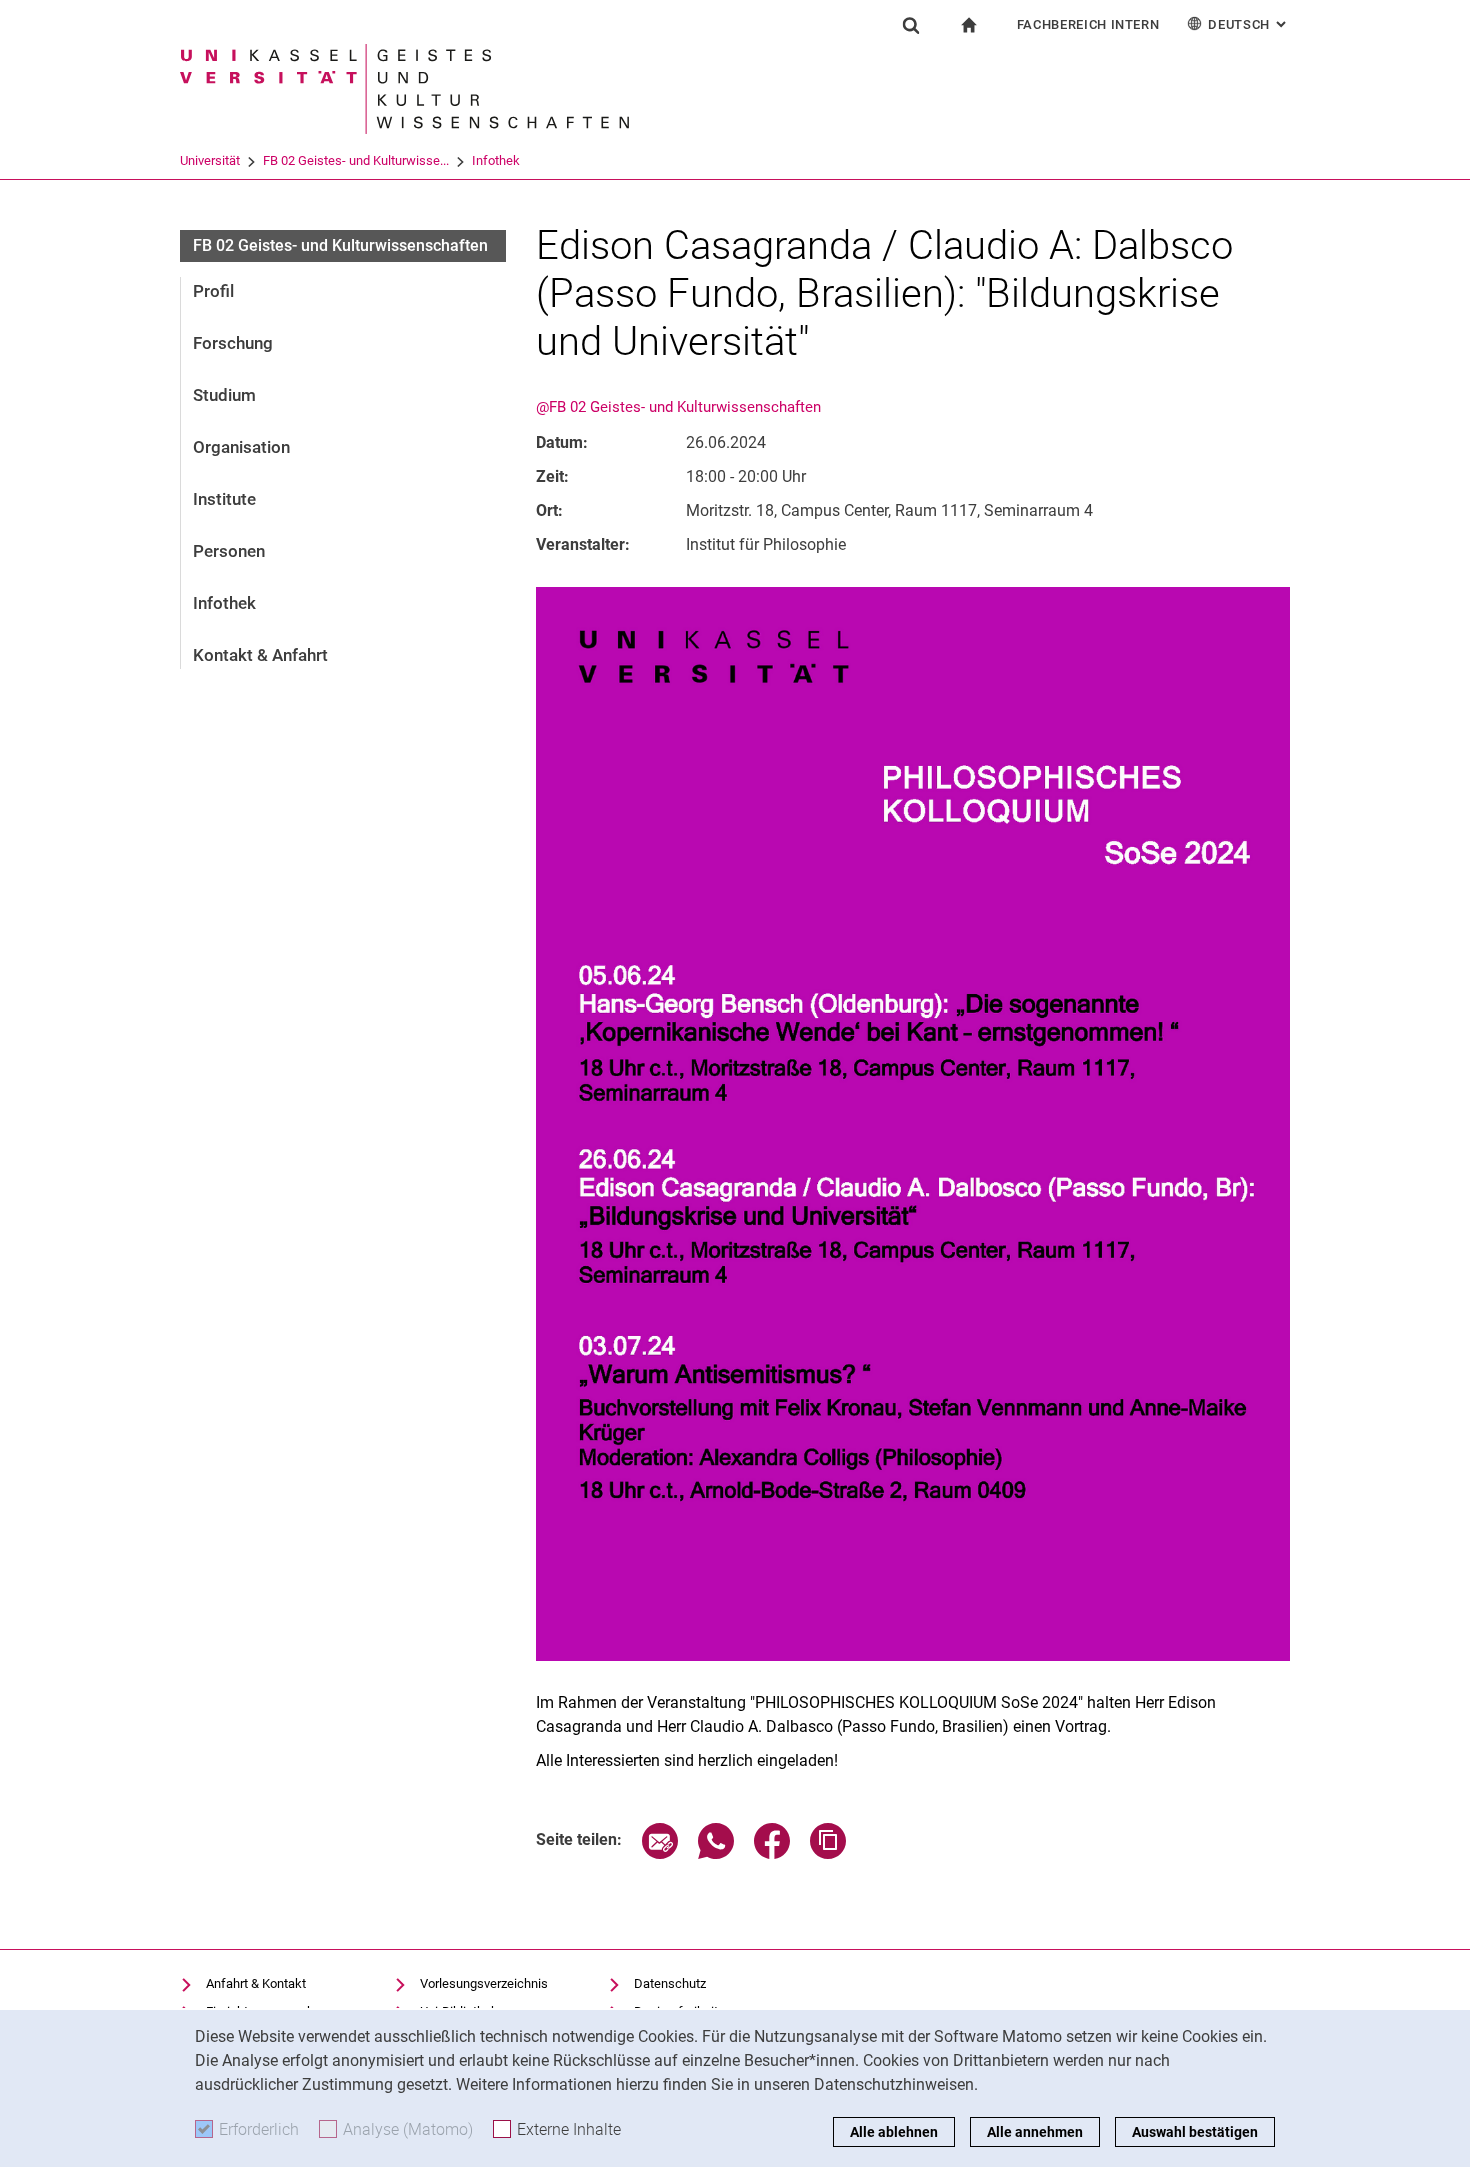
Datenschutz (670, 1983)
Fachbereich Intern (1088, 24)
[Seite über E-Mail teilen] (660, 1853)
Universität (210, 160)
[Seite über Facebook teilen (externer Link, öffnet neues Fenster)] (772, 1853)
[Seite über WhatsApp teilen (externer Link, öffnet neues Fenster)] (716, 1853)
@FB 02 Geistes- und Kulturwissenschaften (678, 407)
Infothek (496, 160)
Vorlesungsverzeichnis (484, 1983)
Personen (229, 551)
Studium (224, 395)
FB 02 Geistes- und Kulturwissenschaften (340, 245)
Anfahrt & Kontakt (256, 1983)
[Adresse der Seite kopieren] (828, 1853)
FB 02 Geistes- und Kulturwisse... (356, 160)
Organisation (241, 447)
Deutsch (1249, 24)
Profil (213, 291)
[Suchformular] (911, 25)
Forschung (233, 343)
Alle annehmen (1035, 2132)
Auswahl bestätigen (1195, 2132)
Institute (224, 499)
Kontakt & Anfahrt (260, 655)
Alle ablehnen (894, 2132)
